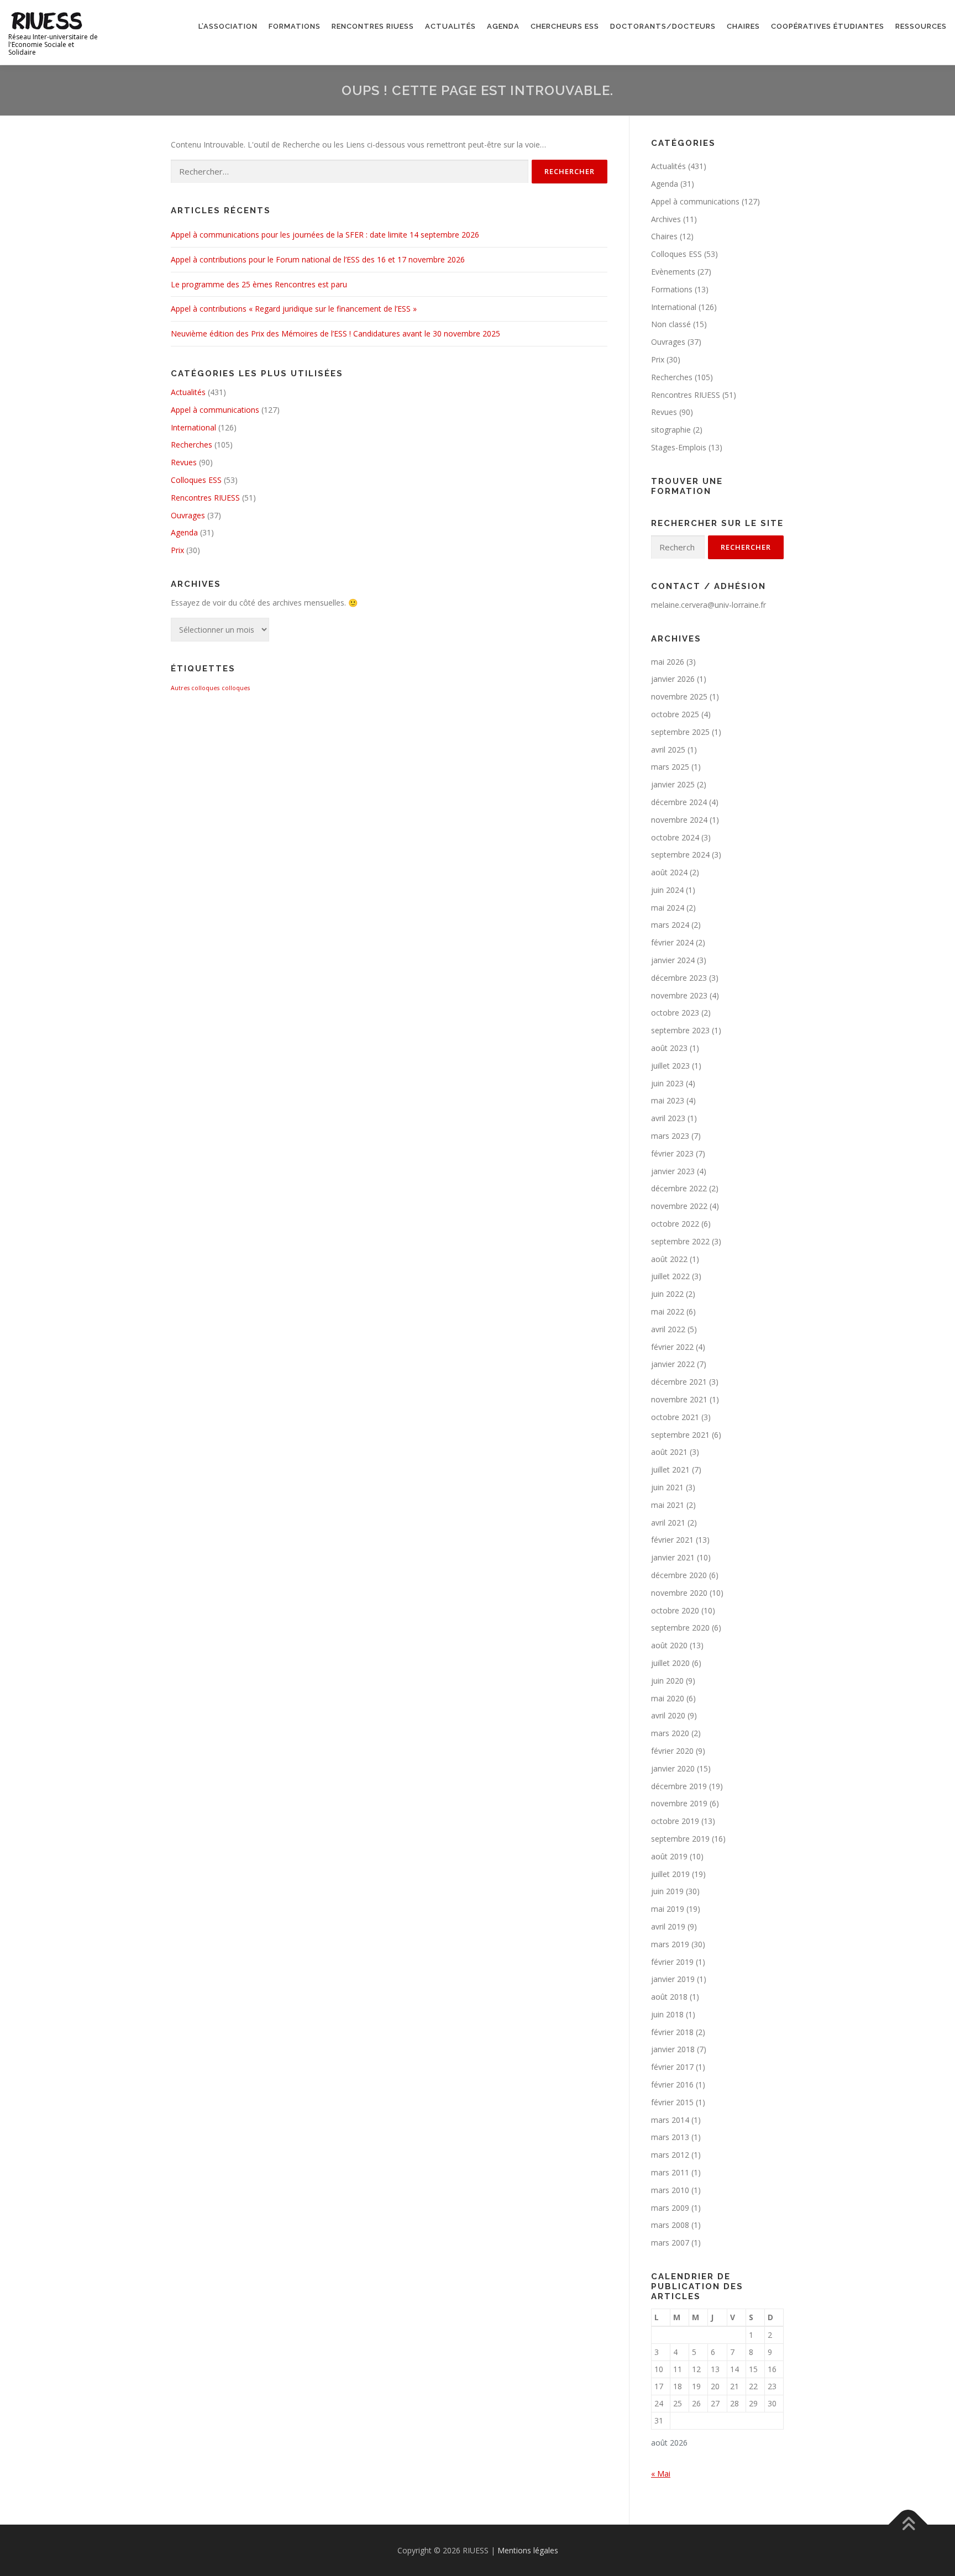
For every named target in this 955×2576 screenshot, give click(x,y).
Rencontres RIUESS (373, 26)
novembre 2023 (679, 995)
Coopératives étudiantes (828, 26)
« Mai (661, 2474)
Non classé (671, 324)
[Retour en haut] (908, 2524)
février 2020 (672, 1751)
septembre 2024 (680, 855)
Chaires (743, 26)
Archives (666, 219)
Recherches (191, 445)
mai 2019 (668, 1909)
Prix (177, 550)
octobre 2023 (675, 1013)
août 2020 (669, 1645)
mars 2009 (670, 2208)
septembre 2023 (680, 1030)
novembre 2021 (679, 1399)
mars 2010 (670, 2190)
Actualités (450, 26)
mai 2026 (668, 662)
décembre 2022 (679, 1188)
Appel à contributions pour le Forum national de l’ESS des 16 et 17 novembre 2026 (318, 259)
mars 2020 (670, 1733)
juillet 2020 (670, 1663)
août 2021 (669, 1452)
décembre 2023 (679, 978)
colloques (236, 688)
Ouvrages (188, 515)
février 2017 (672, 2067)
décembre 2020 (679, 1575)
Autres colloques (195, 688)
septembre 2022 (680, 1241)
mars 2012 (670, 2155)
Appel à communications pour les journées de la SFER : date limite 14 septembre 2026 (325, 235)
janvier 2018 (673, 2049)
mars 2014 (670, 2120)
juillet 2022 (670, 1276)
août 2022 (669, 1259)
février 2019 (672, 1962)
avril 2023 (668, 1118)
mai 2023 (668, 1100)
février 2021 (672, 1540)
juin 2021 (667, 1487)
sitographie (671, 430)
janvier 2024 (673, 960)
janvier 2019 (673, 1979)
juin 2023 (667, 1083)
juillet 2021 (670, 1470)
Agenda (503, 26)
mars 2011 (670, 2172)
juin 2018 (667, 2014)
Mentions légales (528, 2550)
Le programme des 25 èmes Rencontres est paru (259, 284)
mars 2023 (670, 1136)
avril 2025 (668, 750)
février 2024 (672, 942)
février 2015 (672, 2102)
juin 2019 (667, 1891)
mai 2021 (668, 1505)
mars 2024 (670, 925)
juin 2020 (667, 1681)
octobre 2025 (675, 714)
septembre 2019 (680, 1839)
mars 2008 (670, 2225)
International (193, 427)
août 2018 (669, 1997)
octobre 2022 (675, 1224)
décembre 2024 (679, 802)
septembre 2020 (680, 1628)
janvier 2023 (673, 1171)
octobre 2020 (675, 1610)
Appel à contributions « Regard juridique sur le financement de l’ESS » (294, 309)
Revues (184, 462)
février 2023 (672, 1153)
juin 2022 (667, 1294)
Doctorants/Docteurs (663, 26)
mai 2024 (668, 908)
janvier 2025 (673, 784)
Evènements (673, 272)
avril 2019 (668, 1926)
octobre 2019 (675, 1821)
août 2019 (669, 1856)
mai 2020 (668, 1698)
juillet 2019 (670, 1874)
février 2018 (672, 2032)
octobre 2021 (675, 1417)
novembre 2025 (679, 696)
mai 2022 (668, 1311)
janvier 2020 (673, 1768)
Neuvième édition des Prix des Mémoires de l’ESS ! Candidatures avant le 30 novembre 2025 (335, 333)
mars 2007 (670, 2243)
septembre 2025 (680, 732)
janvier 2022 (673, 1364)
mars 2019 (670, 1944)
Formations (295, 26)
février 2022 (672, 1347)
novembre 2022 (679, 1206)
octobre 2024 (675, 837)
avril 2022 (668, 1329)
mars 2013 (670, 2137)
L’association (228, 26)
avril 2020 (668, 1715)
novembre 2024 (679, 820)
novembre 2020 (679, 1593)
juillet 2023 (670, 1066)
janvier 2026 (673, 679)
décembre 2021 (679, 1382)
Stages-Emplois (679, 447)
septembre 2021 (680, 1435)
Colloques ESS (196, 480)
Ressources (921, 26)
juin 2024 (667, 890)
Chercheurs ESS (565, 26)
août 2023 (669, 1048)
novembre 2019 (679, 1803)
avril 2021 (668, 1523)
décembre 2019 (679, 1786)
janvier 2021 (673, 1557)
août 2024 (669, 872)
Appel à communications (215, 410)
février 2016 (672, 2085)
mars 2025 (670, 767)
